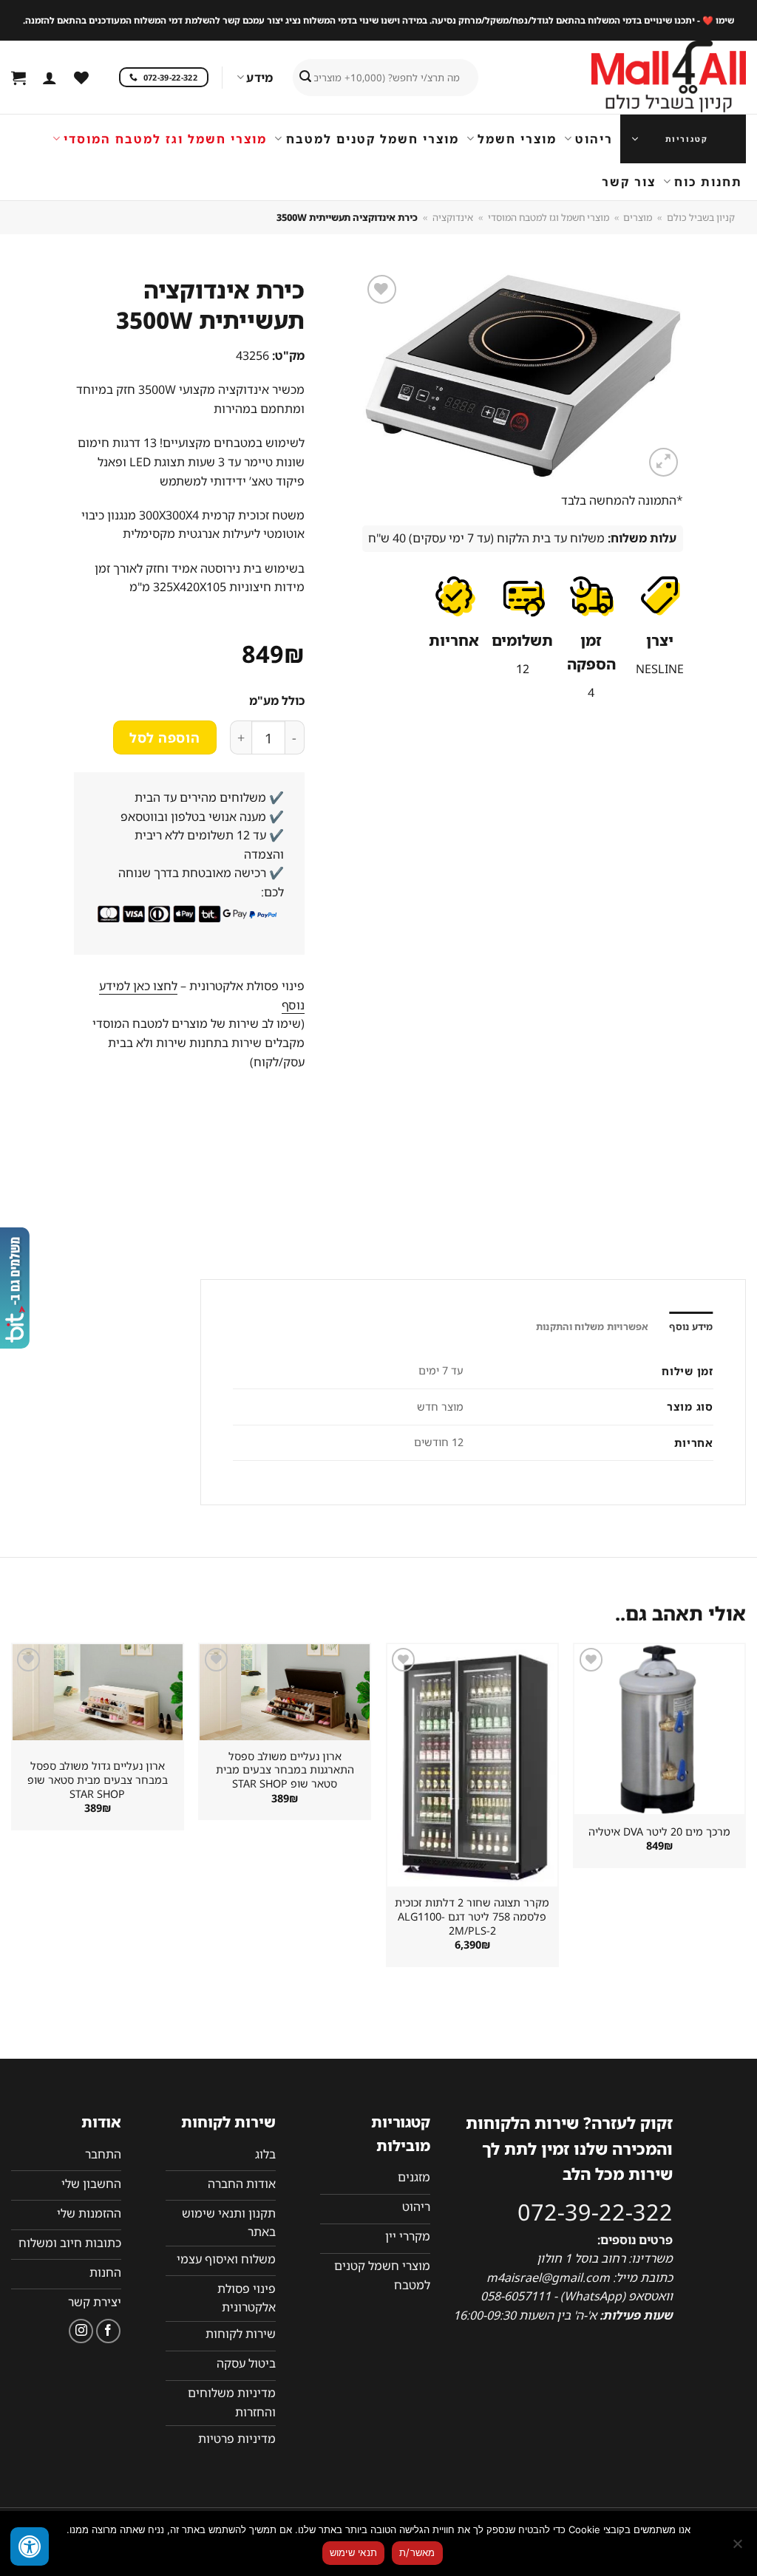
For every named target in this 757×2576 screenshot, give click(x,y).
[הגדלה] (663, 462)
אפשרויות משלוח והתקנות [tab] (593, 1326)
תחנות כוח (708, 182)
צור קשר (629, 182)
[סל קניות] (18, 78)
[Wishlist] (81, 78)
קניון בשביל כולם (701, 217)
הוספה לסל (164, 737)
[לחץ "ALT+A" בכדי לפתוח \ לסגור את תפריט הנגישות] (30, 2546)
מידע (259, 78)
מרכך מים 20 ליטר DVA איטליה (659, 1832)
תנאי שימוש (354, 2552)
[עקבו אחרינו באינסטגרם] (81, 2331)
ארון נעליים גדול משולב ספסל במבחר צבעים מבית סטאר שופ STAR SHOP (98, 1780)
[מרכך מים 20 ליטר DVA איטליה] (659, 1729)
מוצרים (638, 217)
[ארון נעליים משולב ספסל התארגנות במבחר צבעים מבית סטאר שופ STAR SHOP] (285, 1692)
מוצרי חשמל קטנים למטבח (372, 139)
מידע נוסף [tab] (691, 1326)
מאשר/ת (417, 2552)
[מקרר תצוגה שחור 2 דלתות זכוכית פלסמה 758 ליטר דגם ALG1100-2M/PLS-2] (472, 1765)
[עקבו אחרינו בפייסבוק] (108, 2331)
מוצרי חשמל (517, 139)
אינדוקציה (453, 217)
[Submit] (305, 78)
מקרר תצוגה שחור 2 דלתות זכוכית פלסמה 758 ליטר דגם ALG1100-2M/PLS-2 (472, 1916)
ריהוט (594, 139)
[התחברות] (50, 78)
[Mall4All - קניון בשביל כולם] (639, 78)
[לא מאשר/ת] (739, 2548)
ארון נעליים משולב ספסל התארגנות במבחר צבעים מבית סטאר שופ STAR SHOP (285, 1770)
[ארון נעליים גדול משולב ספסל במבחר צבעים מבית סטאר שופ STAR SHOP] (98, 1692)
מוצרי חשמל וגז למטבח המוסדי (165, 139)
